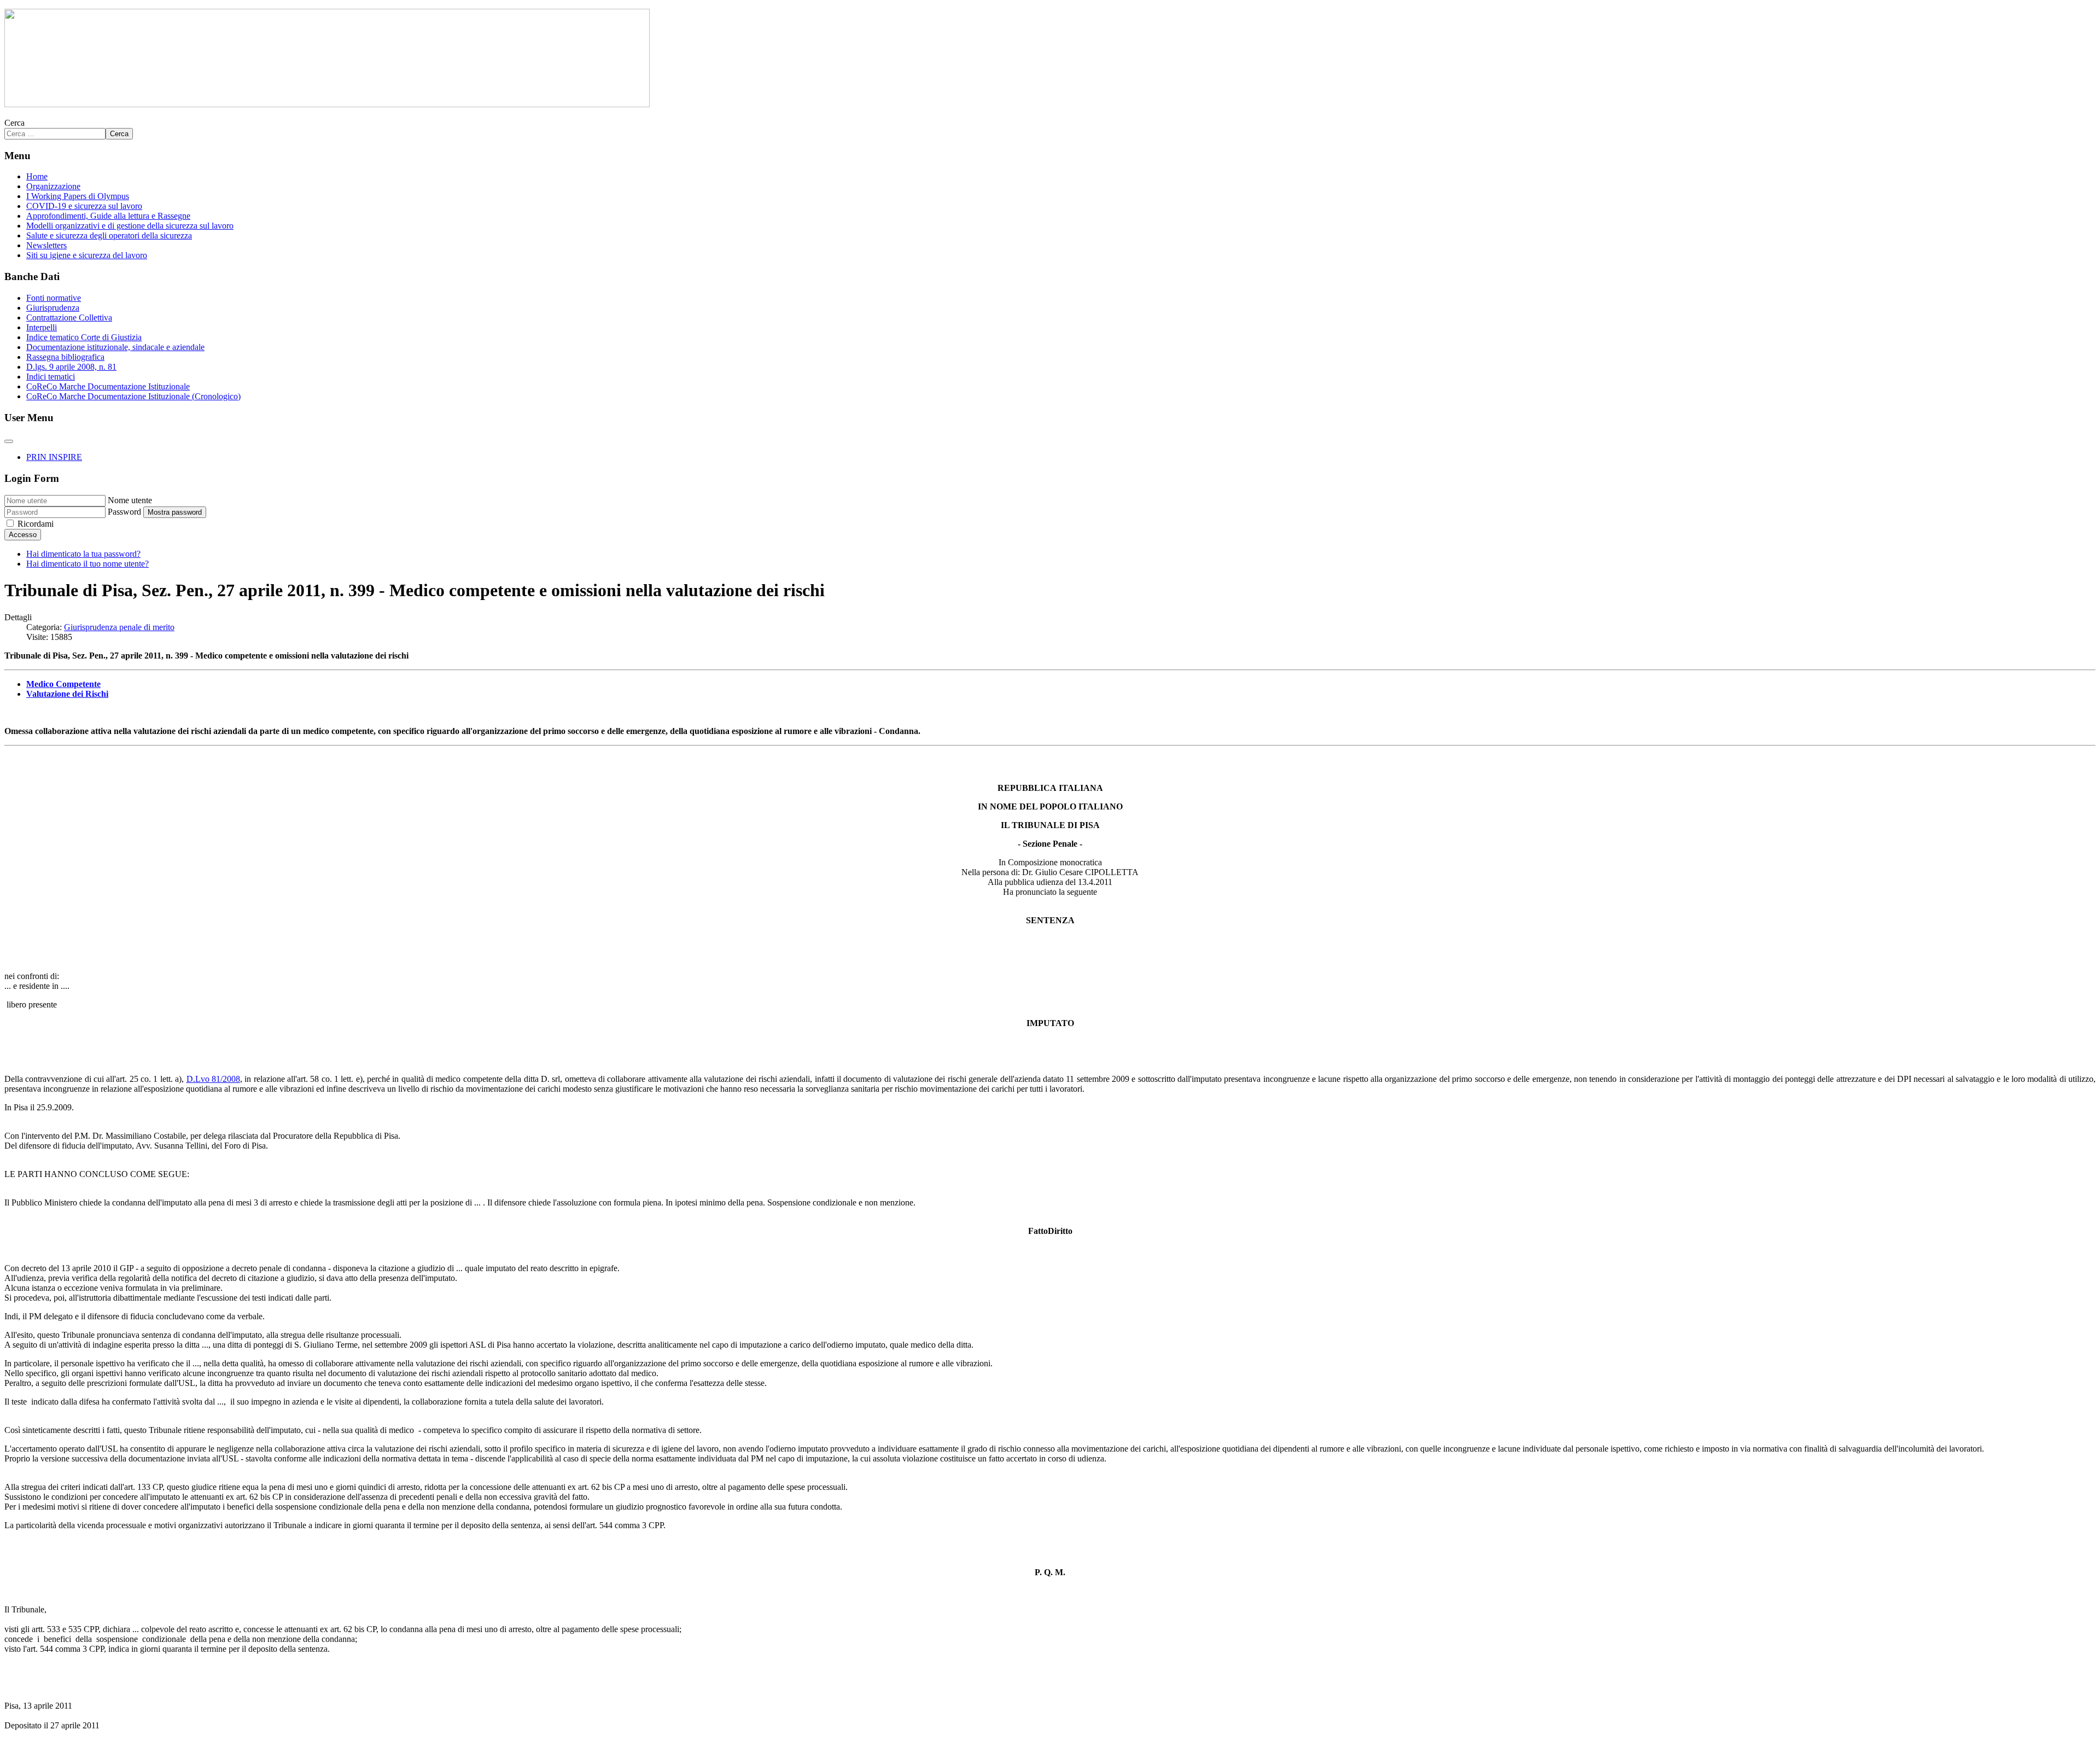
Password (124, 512)
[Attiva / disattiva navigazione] (9, 441)
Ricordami (36, 524)
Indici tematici (51, 377)
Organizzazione (53, 186)
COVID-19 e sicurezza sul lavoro (84, 206)
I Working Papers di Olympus (78, 196)
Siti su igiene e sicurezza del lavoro (87, 255)
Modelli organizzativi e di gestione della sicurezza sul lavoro (130, 226)
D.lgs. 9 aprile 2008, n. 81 (71, 367)
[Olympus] (327, 104)
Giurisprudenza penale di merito (119, 627)
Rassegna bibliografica (65, 357)
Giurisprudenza (53, 308)
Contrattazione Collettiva (69, 318)
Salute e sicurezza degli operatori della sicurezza (109, 235)
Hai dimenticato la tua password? (83, 554)
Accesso (23, 535)
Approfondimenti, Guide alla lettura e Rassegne (108, 216)
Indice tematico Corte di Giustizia (84, 337)
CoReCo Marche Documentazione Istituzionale (108, 386)
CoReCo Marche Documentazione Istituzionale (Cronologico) (133, 396)
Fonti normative (54, 298)
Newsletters (46, 245)
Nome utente (130, 500)
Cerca (14, 123)
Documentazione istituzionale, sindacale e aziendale (115, 347)
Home (37, 176)
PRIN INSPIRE (54, 457)
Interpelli (42, 327)
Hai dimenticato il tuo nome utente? (87, 564)
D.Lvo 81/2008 (213, 1079)
